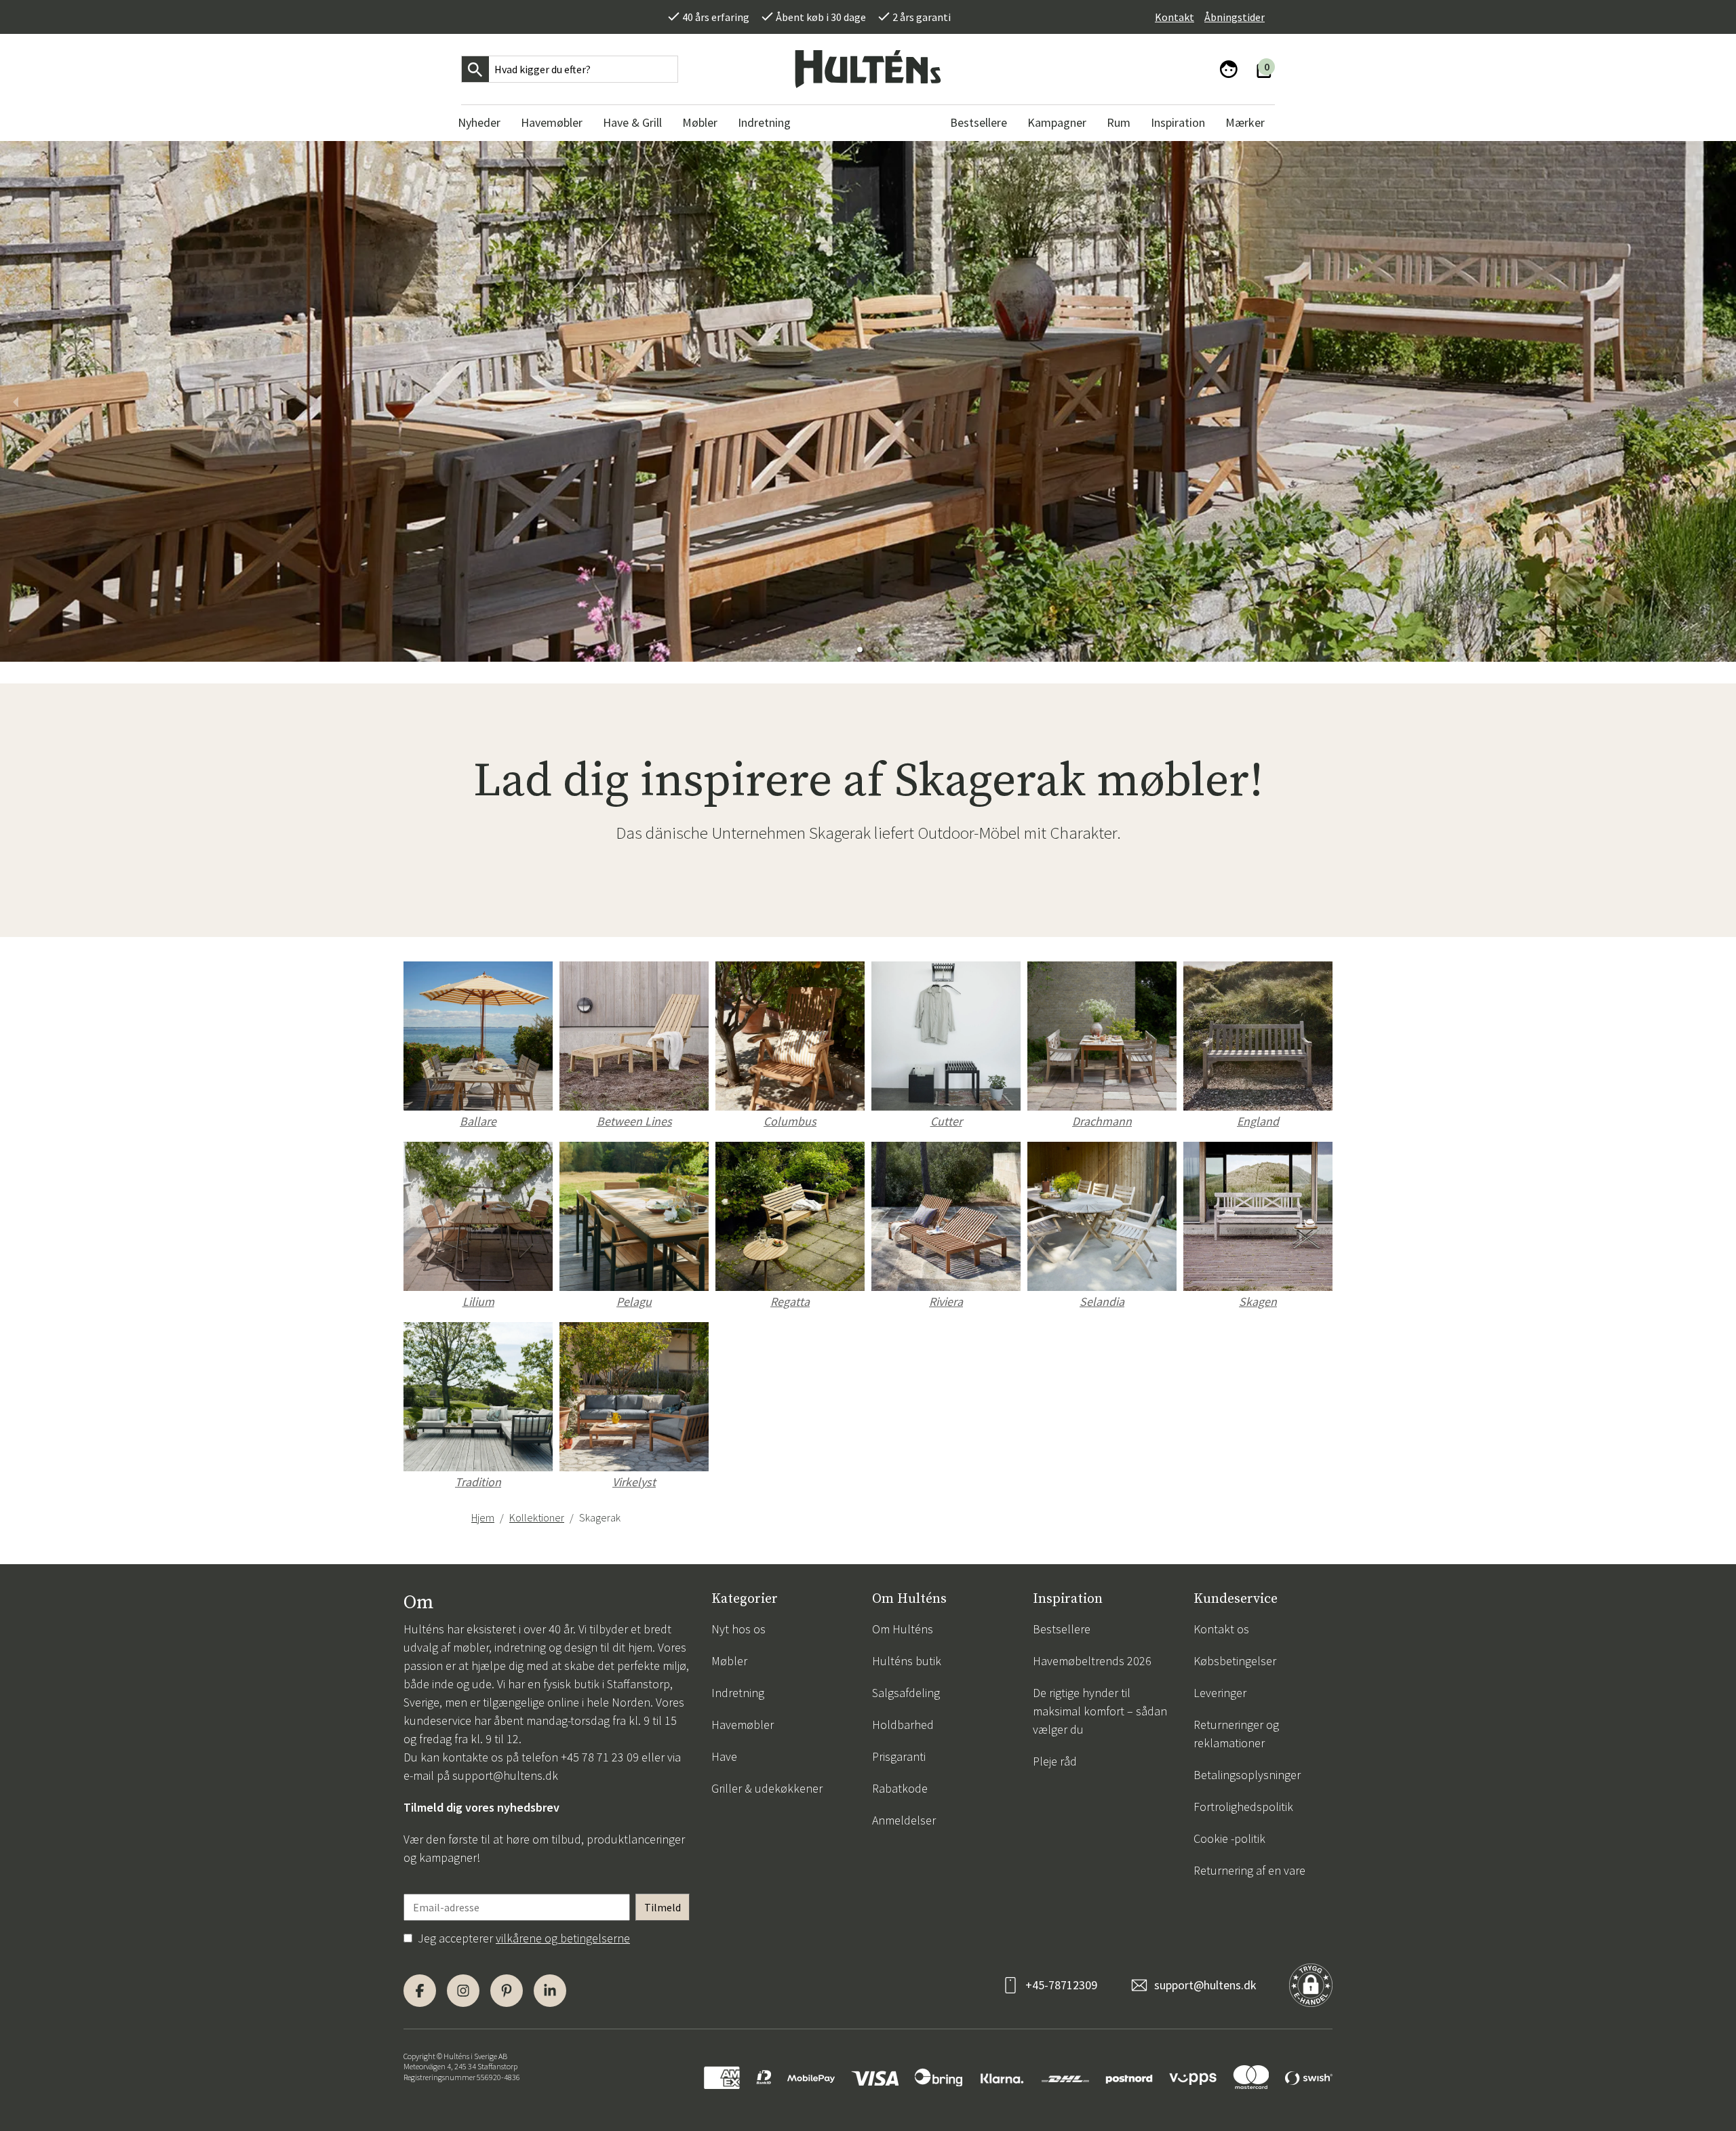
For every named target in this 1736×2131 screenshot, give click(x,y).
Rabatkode (900, 1788)
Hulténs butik (907, 1661)
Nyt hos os (738, 1629)
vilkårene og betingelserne (563, 1938)
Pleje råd (1055, 1761)
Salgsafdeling (906, 1693)
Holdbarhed (903, 1725)
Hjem (483, 1517)
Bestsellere (1062, 1629)
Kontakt (1175, 17)
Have (724, 1756)
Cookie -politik (1229, 1838)
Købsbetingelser (1235, 1661)
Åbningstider (1235, 17)
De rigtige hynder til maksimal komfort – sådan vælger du (1100, 1711)
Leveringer (1220, 1693)
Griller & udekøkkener (767, 1788)
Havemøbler (743, 1725)
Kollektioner (537, 1517)
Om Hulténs (903, 1629)
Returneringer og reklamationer (1236, 1734)
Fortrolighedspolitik (1243, 1807)
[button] (860, 650)
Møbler (729, 1661)
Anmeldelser (904, 1820)
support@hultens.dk (505, 1775)
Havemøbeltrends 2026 (1092, 1661)
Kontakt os (1221, 1629)
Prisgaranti (899, 1756)
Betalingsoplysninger (1247, 1775)
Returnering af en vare (1249, 1870)
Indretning (738, 1693)
